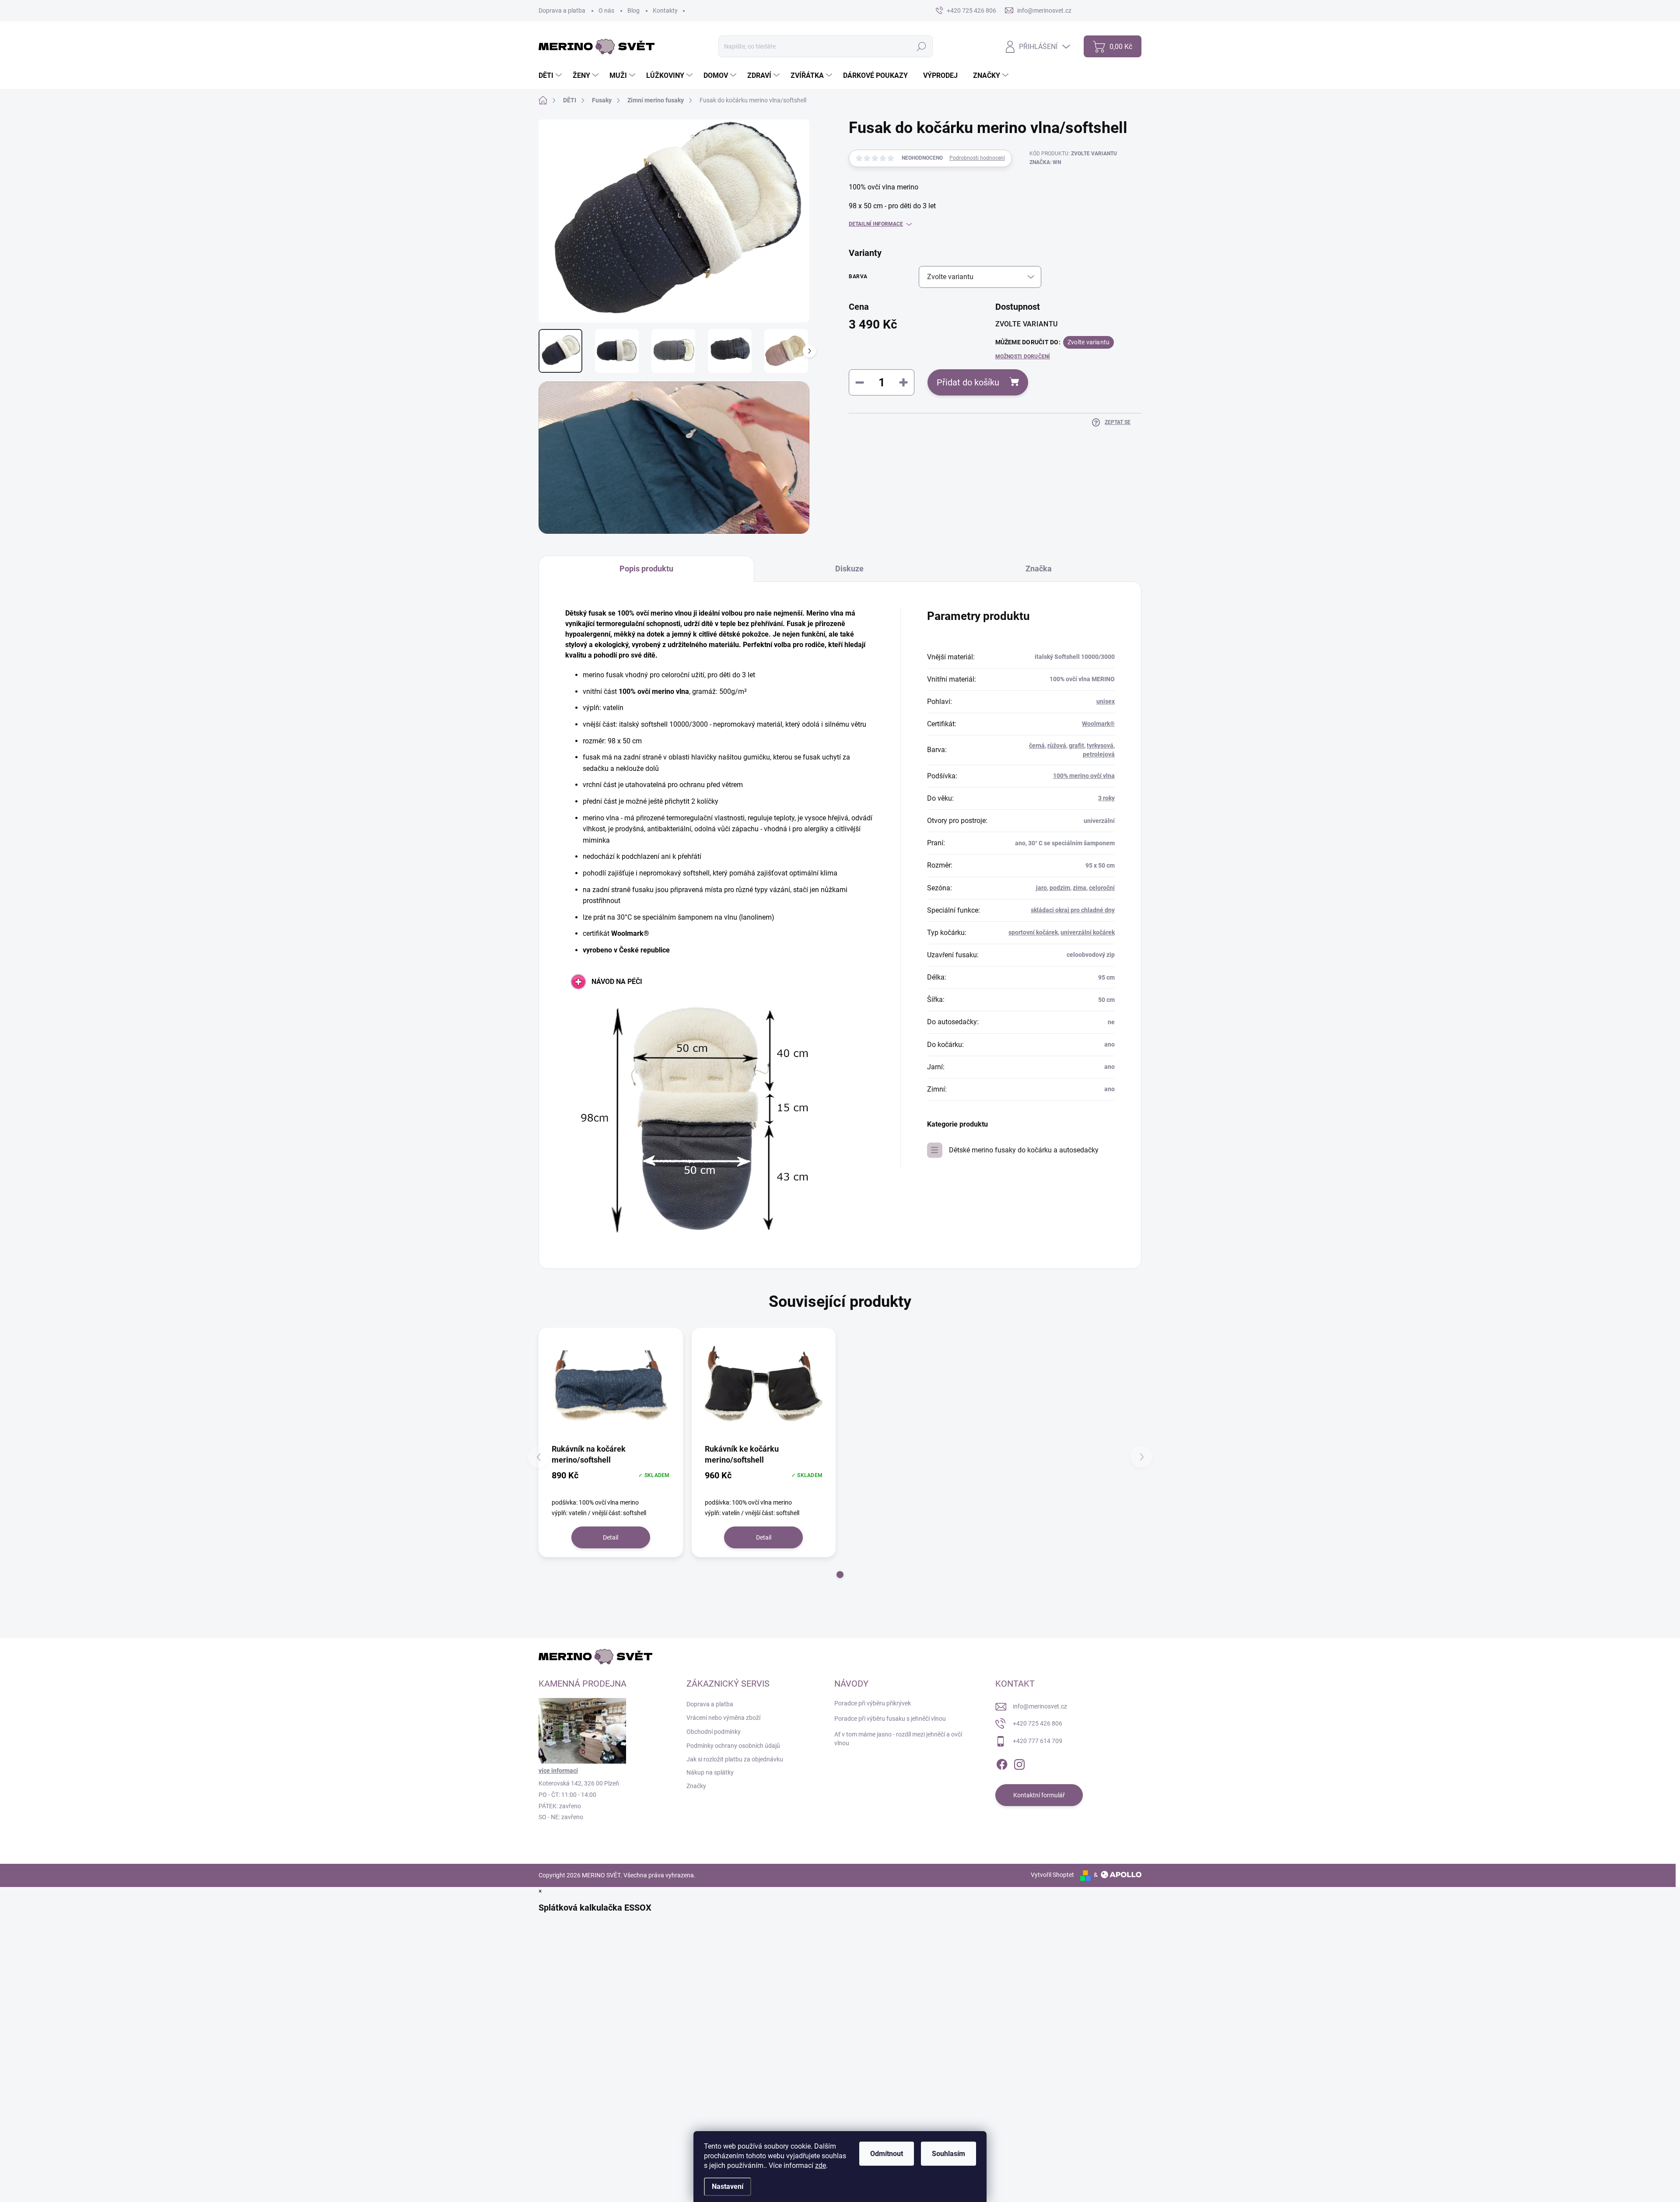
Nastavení (728, 2186)
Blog (633, 11)
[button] (840, 1575)
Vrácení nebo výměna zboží (723, 1718)
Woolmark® (1098, 724)
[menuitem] (551, 76)
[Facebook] (1002, 1763)
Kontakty (665, 11)
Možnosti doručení (1023, 357)
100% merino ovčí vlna (1084, 776)
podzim (1060, 888)
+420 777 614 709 (1038, 1741)
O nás (606, 11)
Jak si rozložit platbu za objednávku (735, 1759)
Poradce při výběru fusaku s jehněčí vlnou (890, 1719)
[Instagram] (1019, 1763)
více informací (558, 1771)
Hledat (922, 46)
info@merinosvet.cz (1040, 1706)
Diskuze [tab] (849, 569)
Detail (611, 1537)
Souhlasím (948, 2154)
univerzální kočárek (1088, 932)
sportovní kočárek (1033, 932)
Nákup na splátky (710, 1772)
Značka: (1045, 162)
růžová (1057, 746)
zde (821, 2165)
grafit (1076, 746)
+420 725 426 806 (1038, 1723)
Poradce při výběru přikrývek (873, 1703)
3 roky (1106, 798)
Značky (696, 1786)
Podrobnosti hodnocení (977, 158)
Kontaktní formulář (1039, 1795)
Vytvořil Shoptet (1052, 1875)
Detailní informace (876, 224)
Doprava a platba (562, 11)
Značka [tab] (1039, 569)
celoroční (1102, 888)
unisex (1106, 701)
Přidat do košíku (968, 382)
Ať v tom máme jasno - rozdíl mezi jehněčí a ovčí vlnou (898, 1739)
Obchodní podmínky (714, 1732)
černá (1037, 746)
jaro (1041, 888)
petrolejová (1099, 754)
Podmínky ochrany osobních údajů (733, 1746)
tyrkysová (1100, 746)
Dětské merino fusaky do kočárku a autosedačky (1024, 1150)
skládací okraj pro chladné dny (1073, 910)
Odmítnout (887, 2154)
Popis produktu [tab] (646, 569)
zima (1080, 888)
